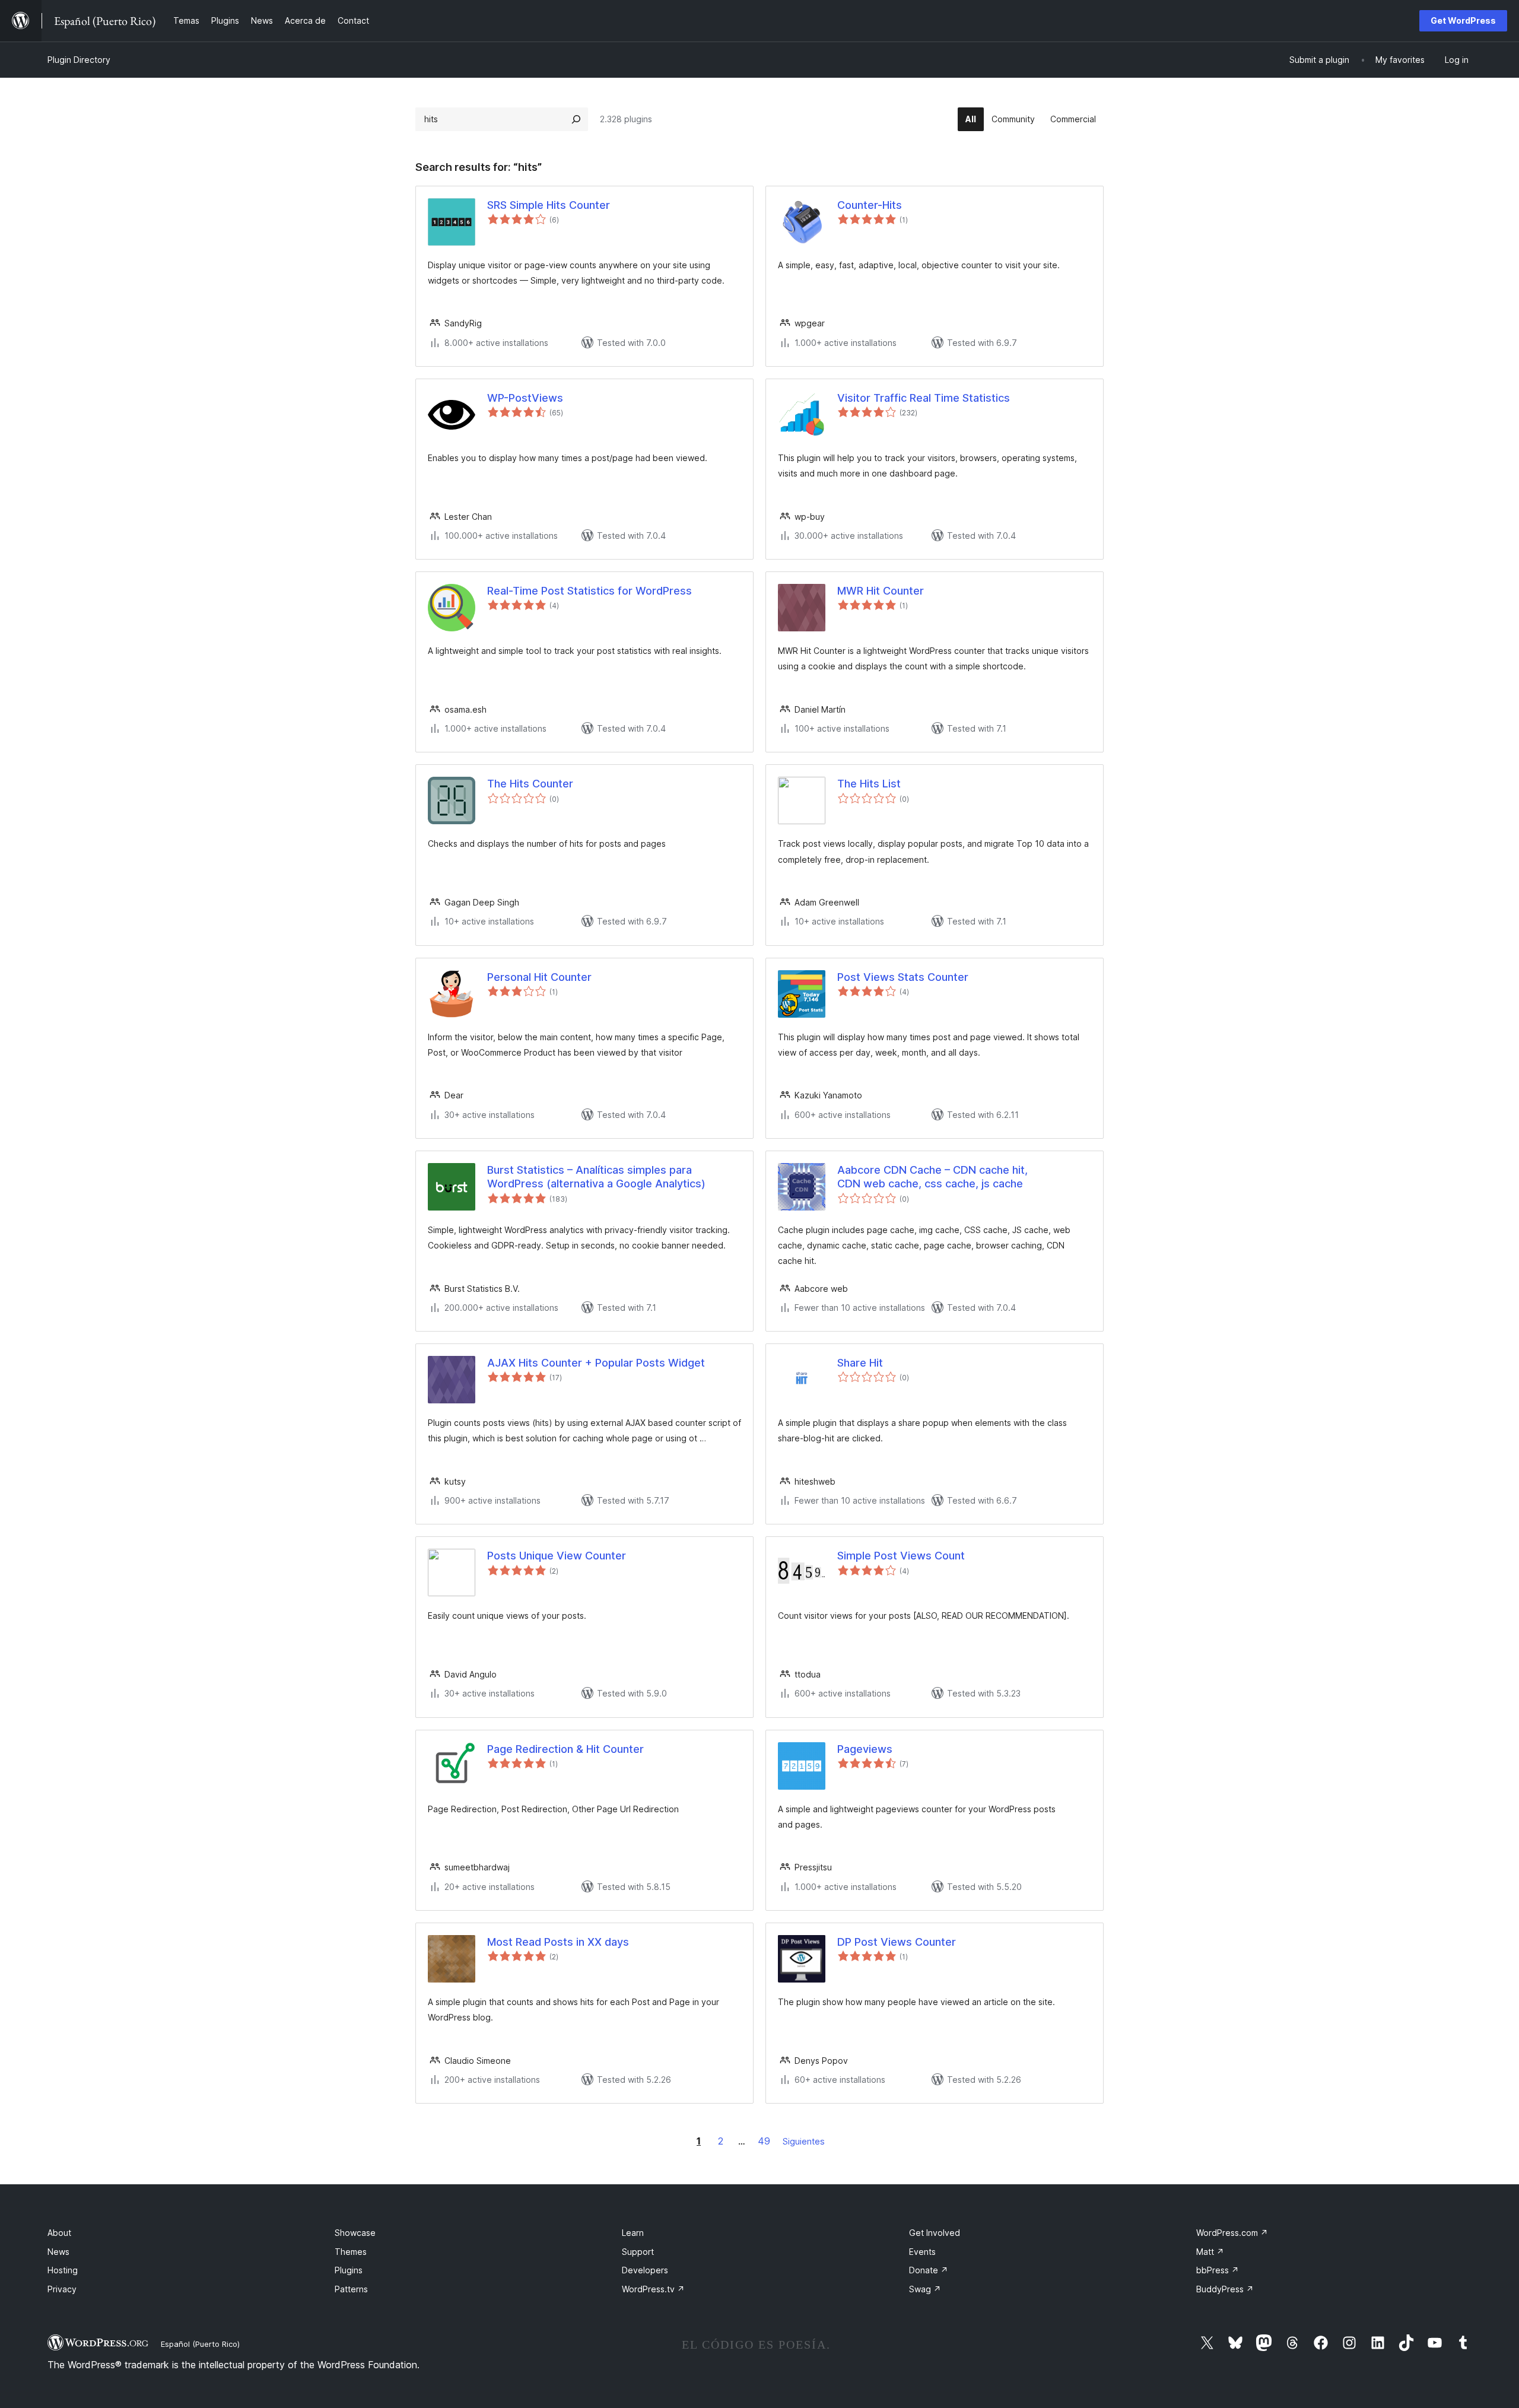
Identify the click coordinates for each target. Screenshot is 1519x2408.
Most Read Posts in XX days (558, 1942)
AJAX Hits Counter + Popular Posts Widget (596, 1363)
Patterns (351, 2289)
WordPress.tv (653, 2289)
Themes (351, 2252)
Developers (645, 2270)
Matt (1210, 2252)
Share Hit (860, 1363)
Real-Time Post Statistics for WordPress (590, 591)
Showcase (355, 2233)
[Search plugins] (576, 119)
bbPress (1218, 2270)
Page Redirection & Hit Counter (565, 1749)
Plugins (349, 2270)
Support (638, 2252)
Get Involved (935, 2233)
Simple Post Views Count (901, 1556)
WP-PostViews (525, 398)
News (58, 2252)
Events (922, 2252)
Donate (929, 2270)
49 (764, 2141)
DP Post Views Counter (897, 1942)
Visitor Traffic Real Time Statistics (924, 398)
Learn (633, 2233)
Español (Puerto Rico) (200, 2344)
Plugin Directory (79, 60)
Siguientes (804, 2141)
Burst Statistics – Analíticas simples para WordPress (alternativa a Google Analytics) (596, 1177)
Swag (925, 2289)
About (59, 2233)
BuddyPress (1225, 2289)
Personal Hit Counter (539, 977)
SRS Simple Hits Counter (549, 205)
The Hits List (869, 784)
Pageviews (865, 1749)
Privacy (62, 2289)
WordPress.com (1232, 2233)
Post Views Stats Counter (903, 977)
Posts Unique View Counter (557, 1556)
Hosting (63, 2270)
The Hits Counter (530, 784)
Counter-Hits (870, 205)
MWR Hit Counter (881, 591)
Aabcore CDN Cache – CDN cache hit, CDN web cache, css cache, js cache (932, 1177)
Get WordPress (1463, 20)
